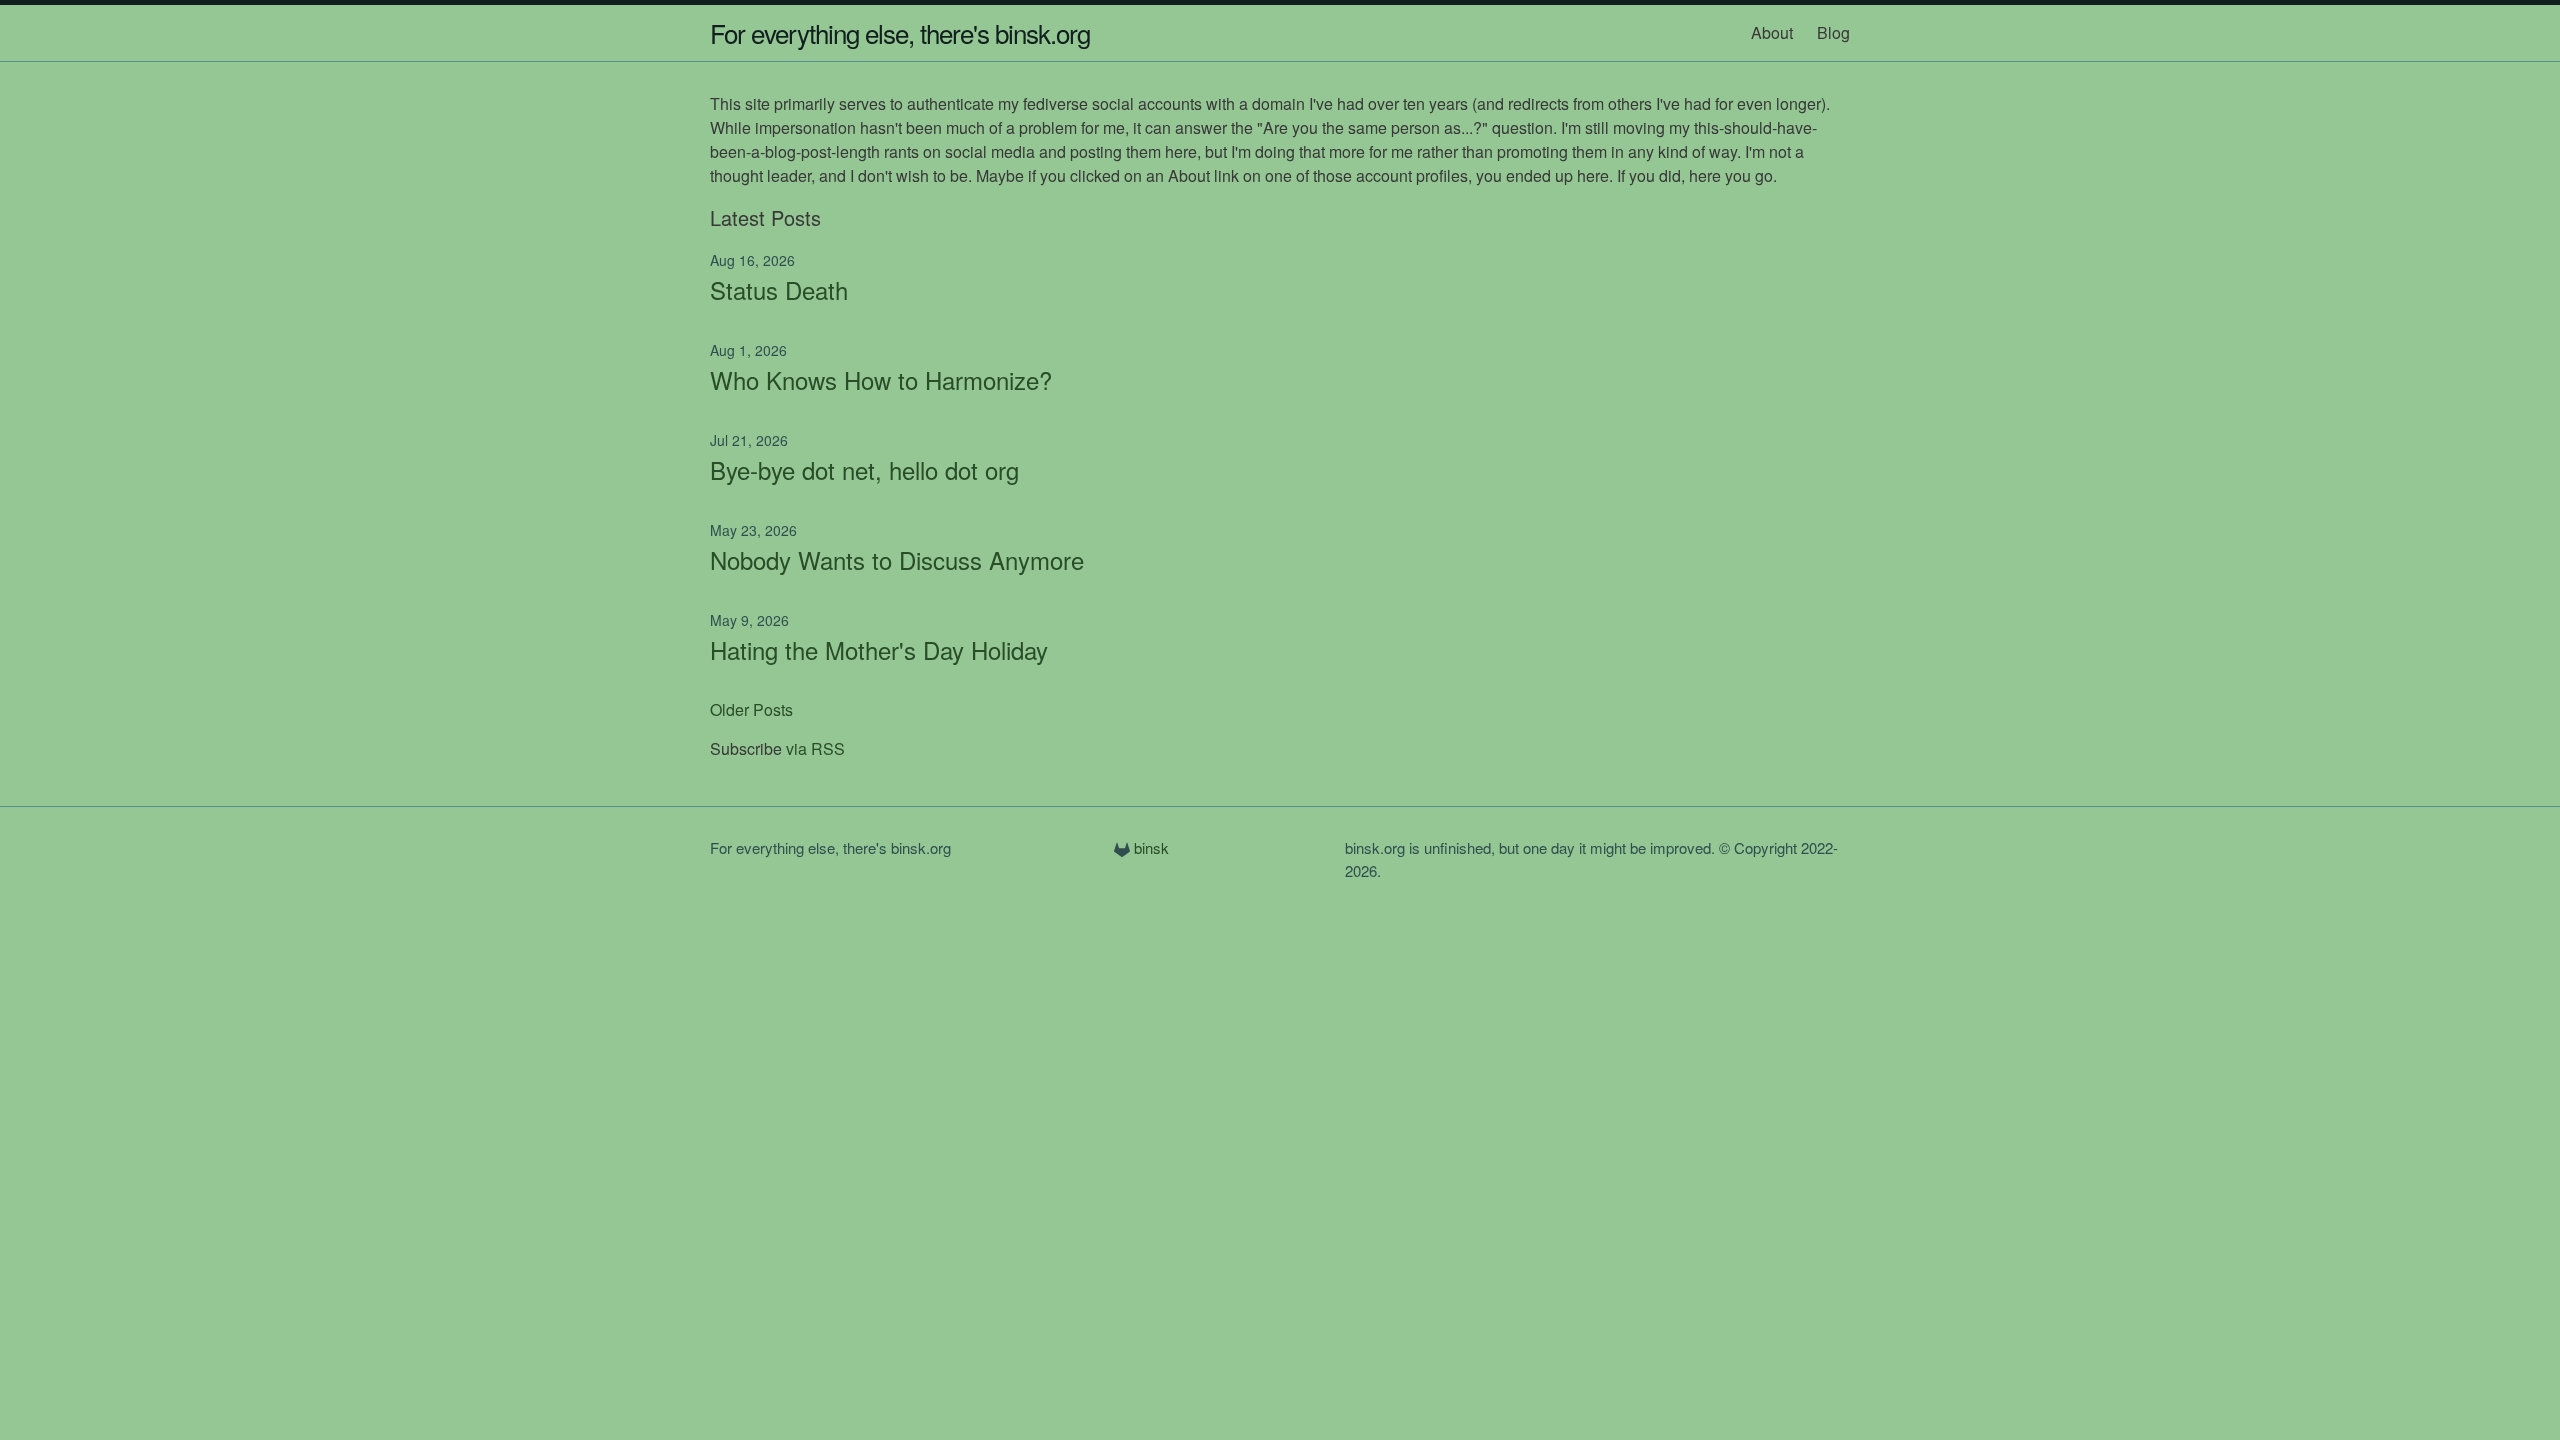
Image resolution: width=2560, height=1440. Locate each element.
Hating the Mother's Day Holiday (879, 649)
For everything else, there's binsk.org (900, 32)
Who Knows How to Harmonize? (881, 379)
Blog (1833, 32)
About (1772, 32)
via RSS (815, 748)
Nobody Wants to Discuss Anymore (897, 559)
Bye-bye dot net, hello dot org (864, 469)
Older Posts (751, 709)
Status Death (779, 289)
